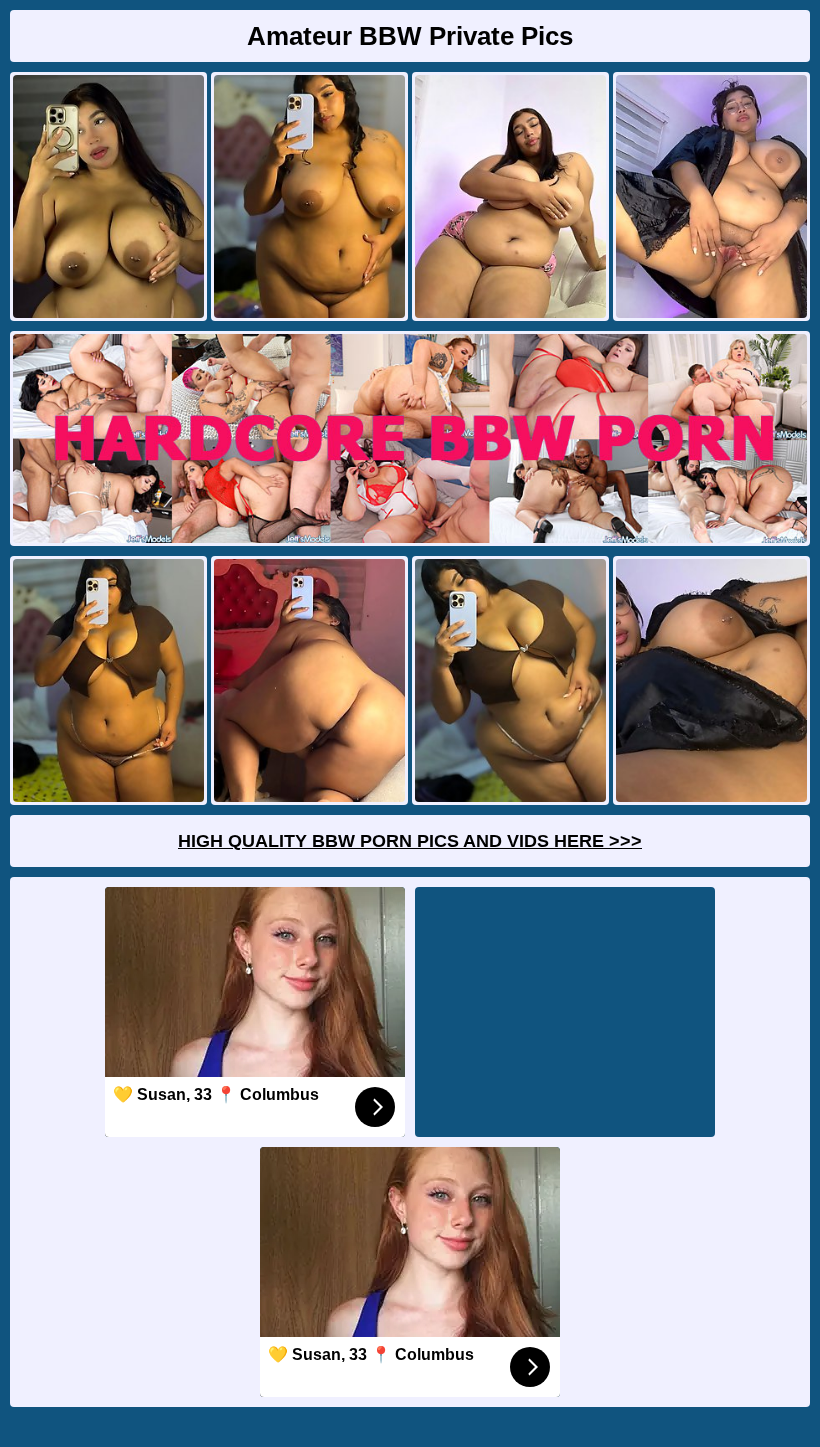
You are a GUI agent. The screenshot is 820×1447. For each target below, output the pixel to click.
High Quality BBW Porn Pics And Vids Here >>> (410, 841)
